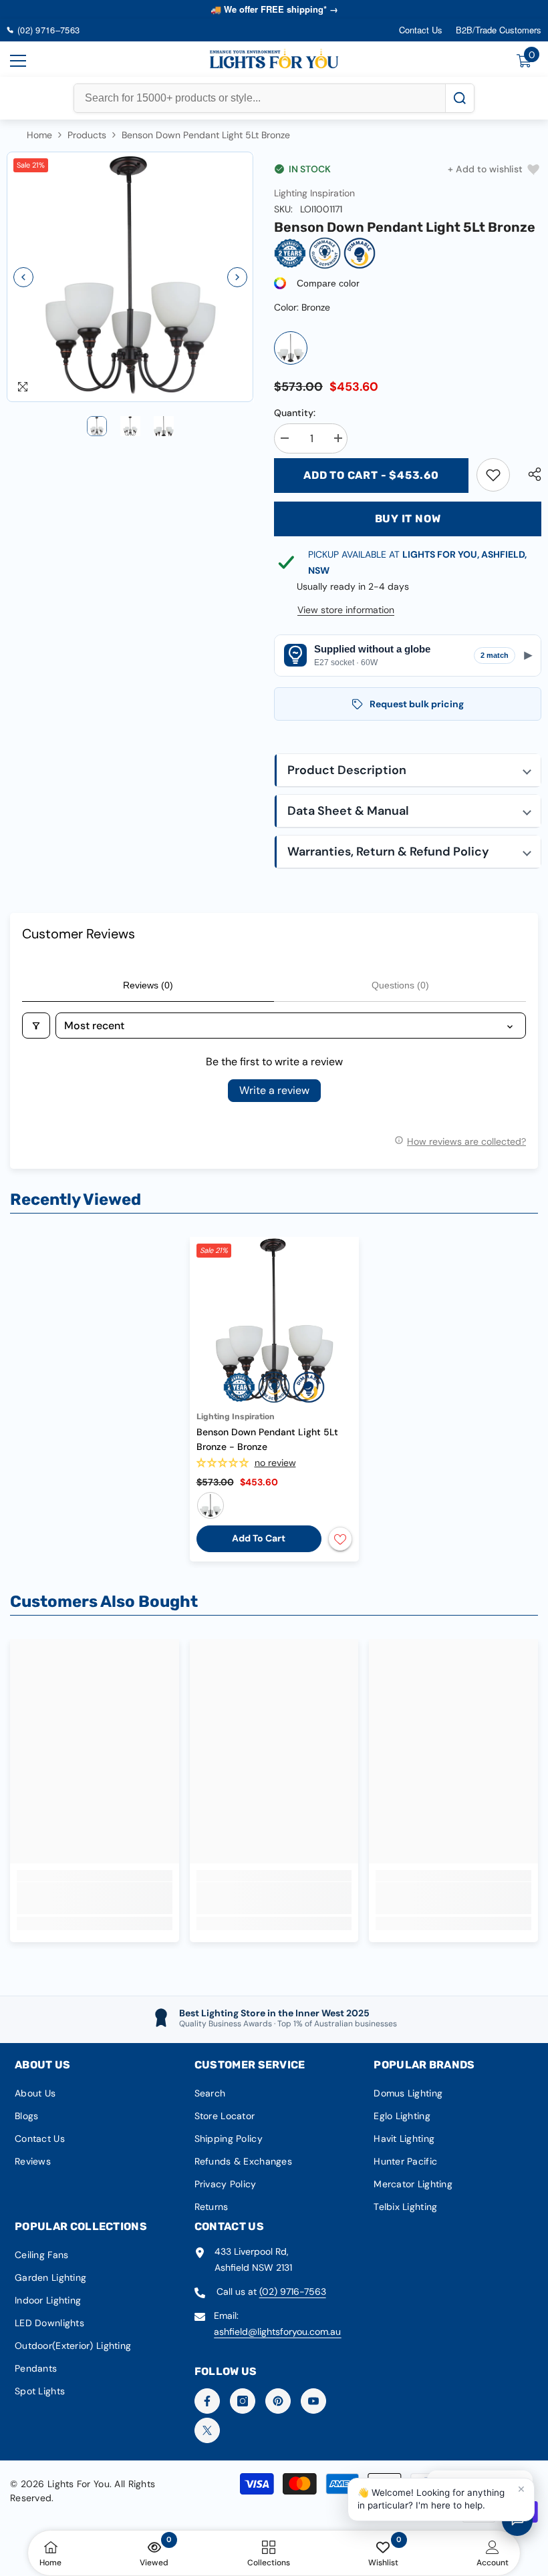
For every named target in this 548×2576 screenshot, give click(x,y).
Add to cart (259, 1538)
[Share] (530, 474)
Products (87, 135)
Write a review (274, 1090)
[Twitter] (207, 2430)
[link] (493, 475)
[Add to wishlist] (340, 1539)
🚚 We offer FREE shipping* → (274, 9)
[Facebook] (207, 2401)
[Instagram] (243, 2401)
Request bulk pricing (417, 704)
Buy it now (408, 519)
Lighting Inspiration (314, 193)
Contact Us (421, 30)
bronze (211, 1505)
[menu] (18, 61)
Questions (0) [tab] (400, 985)
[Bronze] (291, 348)
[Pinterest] (278, 2401)
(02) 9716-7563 (293, 2291)
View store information (346, 610)
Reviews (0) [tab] (148, 985)
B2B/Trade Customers (499, 30)
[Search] (459, 98)
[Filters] (36, 1026)
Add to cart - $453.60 (371, 475)
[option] (130, 277)
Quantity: (295, 413)
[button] (23, 277)
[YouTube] (313, 2401)
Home (39, 135)
